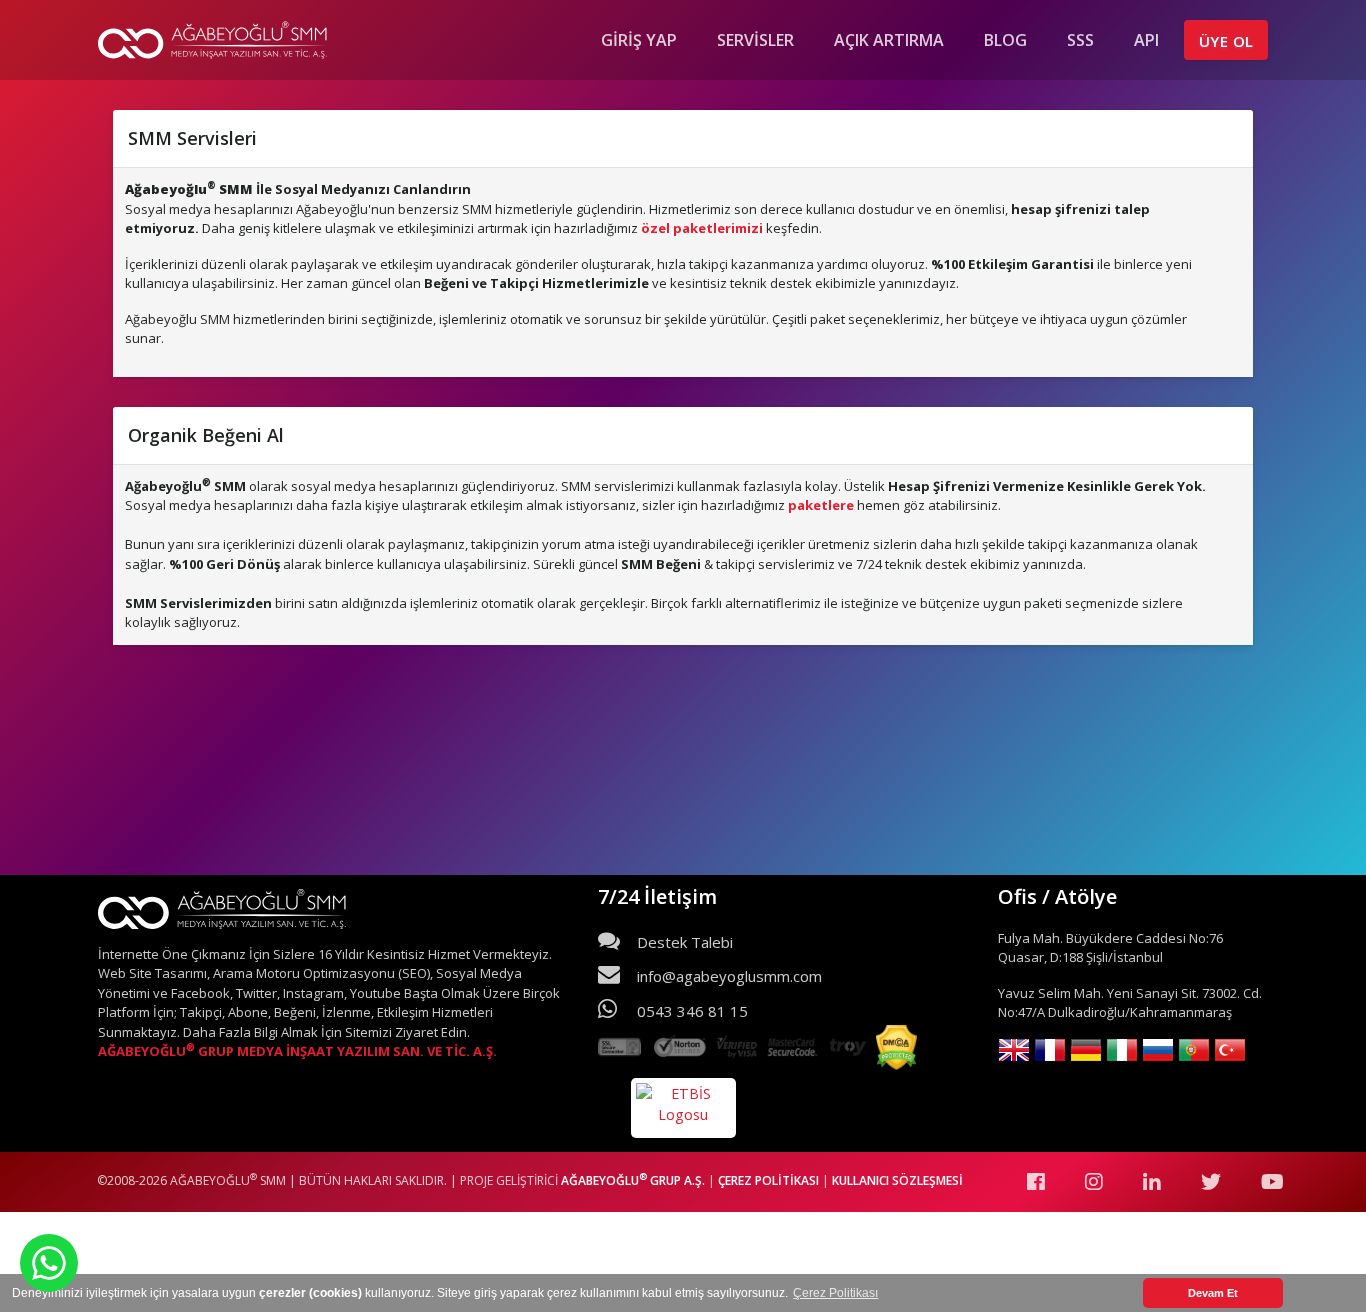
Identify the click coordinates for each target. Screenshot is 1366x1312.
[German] (1086, 1051)
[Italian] (1122, 1051)
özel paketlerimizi (702, 228)
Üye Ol (1226, 41)
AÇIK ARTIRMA (889, 40)
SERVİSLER (755, 40)
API (1146, 40)
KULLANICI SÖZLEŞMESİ (896, 1180)
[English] (1014, 1051)
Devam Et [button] (1213, 1293)
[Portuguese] (1194, 1051)
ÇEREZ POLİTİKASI (770, 1180)
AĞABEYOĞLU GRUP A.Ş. (633, 1180)
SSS (1080, 40)
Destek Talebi (683, 942)
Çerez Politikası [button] (835, 1293)
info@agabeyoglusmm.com (727, 976)
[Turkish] (1230, 1051)
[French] (1050, 1051)
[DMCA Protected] (896, 1049)
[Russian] (1158, 1051)
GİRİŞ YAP (639, 40)
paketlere (821, 505)
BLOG (1005, 40)
